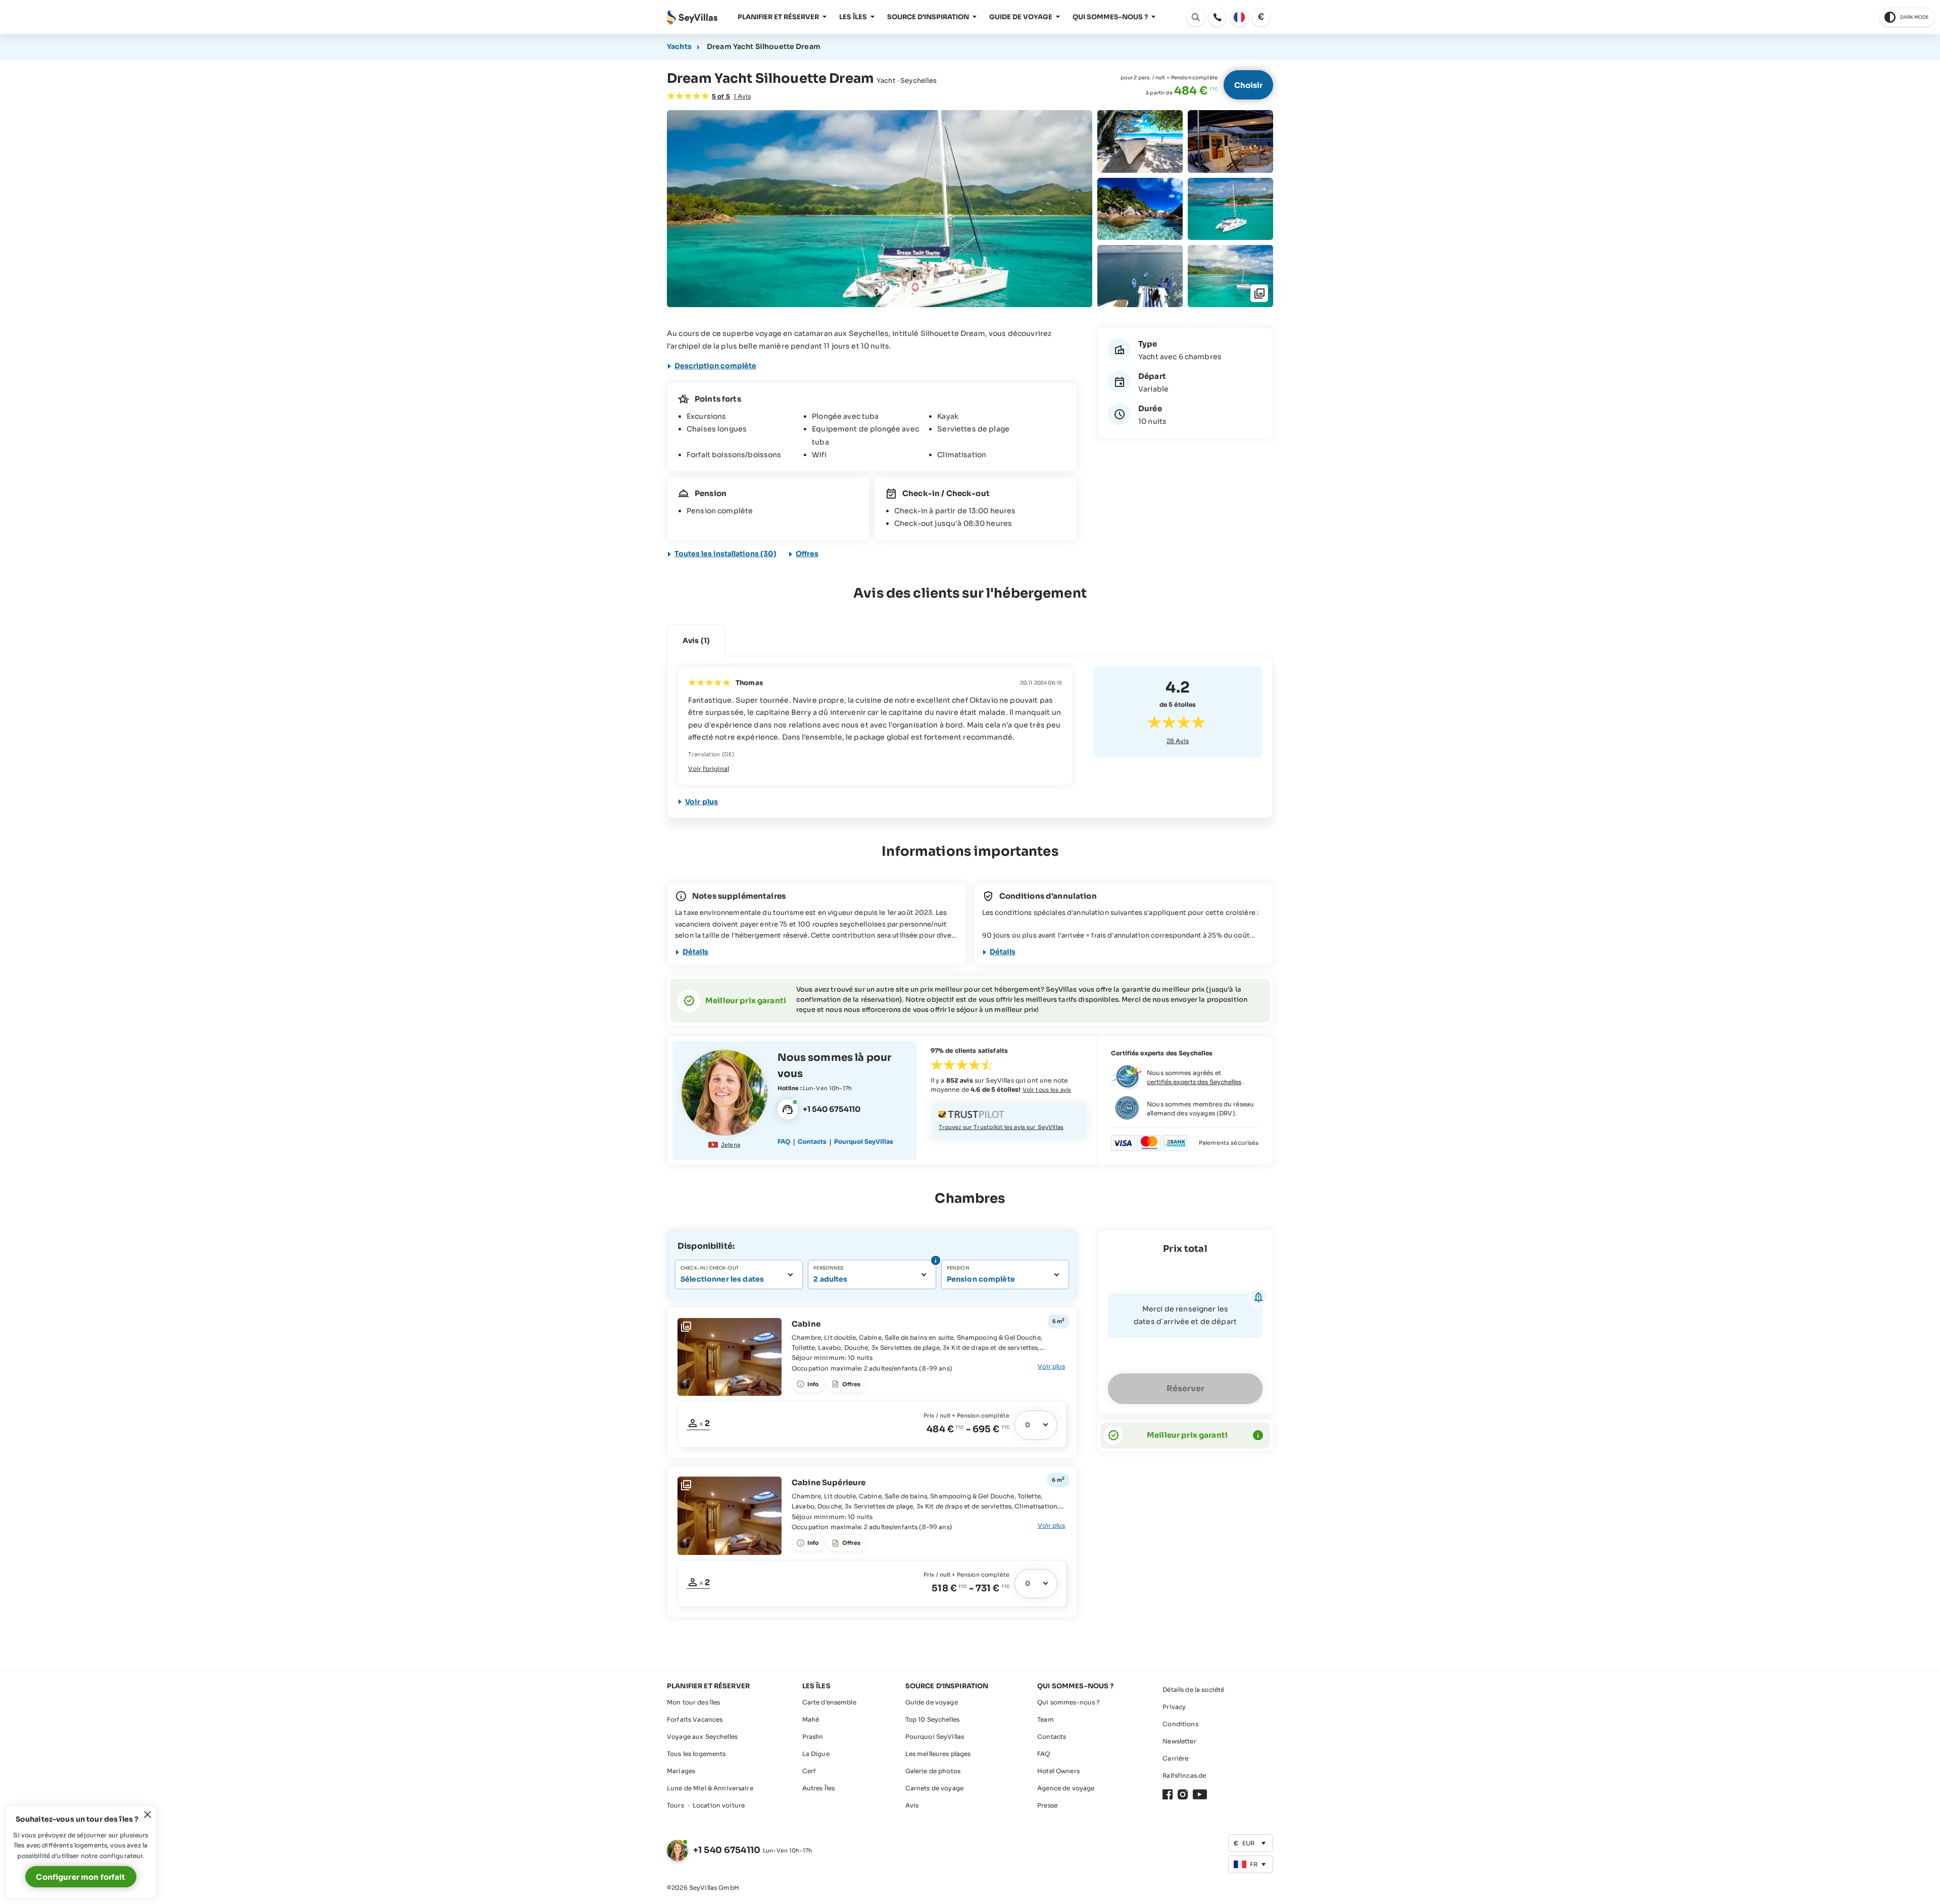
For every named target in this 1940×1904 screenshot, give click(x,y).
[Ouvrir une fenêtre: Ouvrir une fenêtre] (1218, 17)
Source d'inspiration (928, 17)
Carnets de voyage (934, 1788)
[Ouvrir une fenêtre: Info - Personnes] (934, 1260)
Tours (675, 1805)
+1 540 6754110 (727, 1850)
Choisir (1248, 85)
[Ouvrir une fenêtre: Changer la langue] (1239, 17)
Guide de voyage (1021, 17)
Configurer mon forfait (81, 1877)
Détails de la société (1193, 1690)
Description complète (715, 366)
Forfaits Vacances (695, 1719)
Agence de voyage (1066, 1788)
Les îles (853, 17)
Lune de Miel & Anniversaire (710, 1788)
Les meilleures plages (938, 1754)
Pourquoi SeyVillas (864, 1141)
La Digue (816, 1754)
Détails (695, 952)
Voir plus (701, 802)
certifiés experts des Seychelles (1194, 1082)
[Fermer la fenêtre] (148, 1815)
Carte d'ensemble (829, 1702)
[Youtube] (1200, 1794)
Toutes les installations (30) (725, 554)
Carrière (1175, 1758)
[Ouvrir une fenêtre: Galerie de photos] (880, 209)
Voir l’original (709, 769)
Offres (807, 554)
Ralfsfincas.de (1184, 1775)
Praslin (813, 1737)
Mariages (681, 1771)
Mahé (811, 1719)
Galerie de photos (933, 1771)
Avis (1178, 741)
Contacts (812, 1141)
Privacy (1174, 1707)
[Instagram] (1183, 1794)
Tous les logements (696, 1754)
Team (1046, 1719)
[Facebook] (1168, 1794)
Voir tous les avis (1047, 1090)
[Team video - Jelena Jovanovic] (724, 1093)
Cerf (809, 1771)
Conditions (1180, 1724)
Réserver (1185, 1388)
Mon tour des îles (693, 1702)
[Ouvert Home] (692, 17)
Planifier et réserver (778, 17)
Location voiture (719, 1805)
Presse (1047, 1805)
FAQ (784, 1141)
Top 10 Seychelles (932, 1719)
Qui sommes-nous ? (1110, 17)
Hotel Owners (1058, 1771)
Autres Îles (819, 1788)
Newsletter (1179, 1741)
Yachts (679, 46)
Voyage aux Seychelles (702, 1737)
